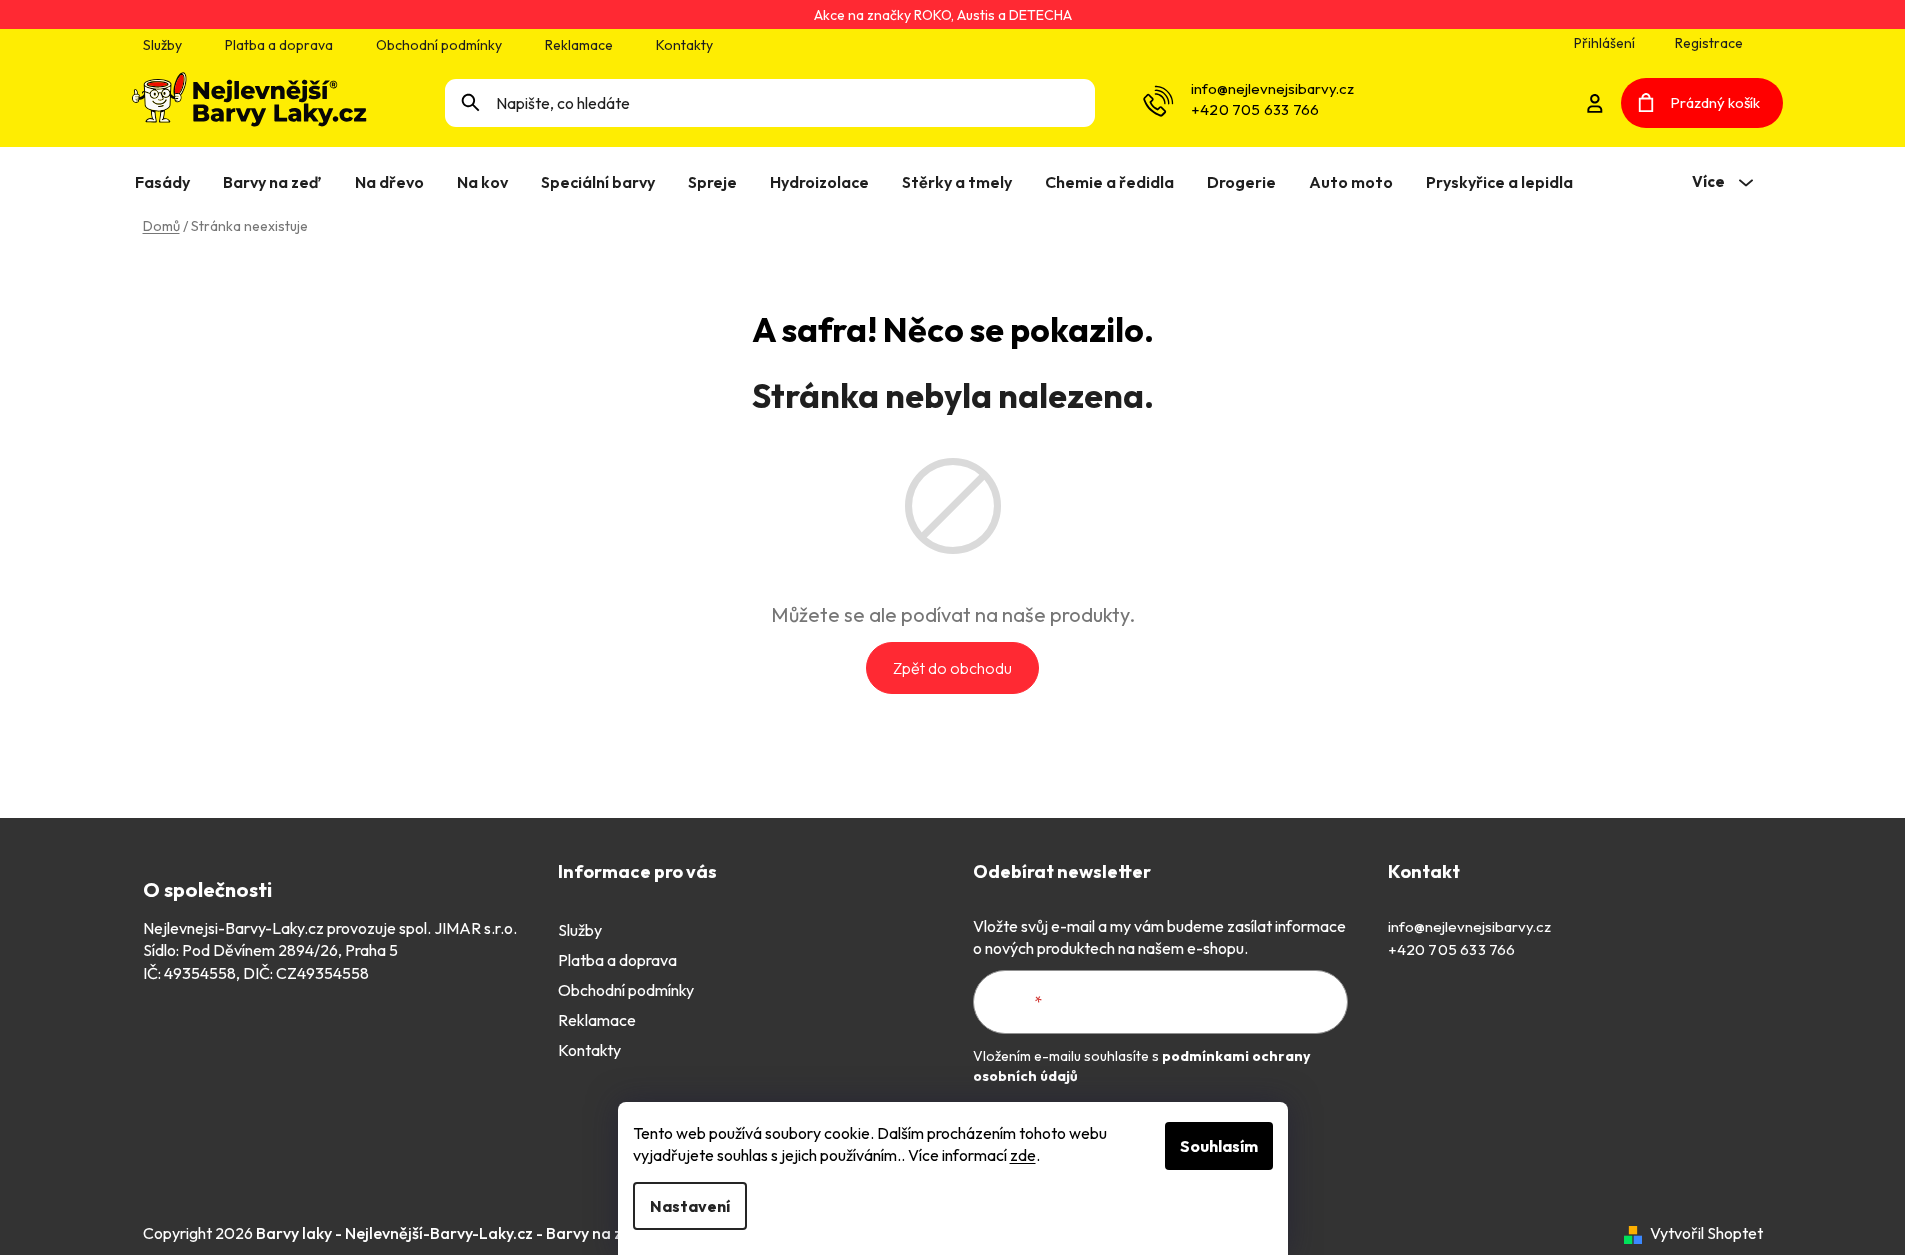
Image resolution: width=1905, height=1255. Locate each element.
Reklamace (579, 45)
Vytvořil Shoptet (1706, 1233)
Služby (162, 45)
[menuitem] (166, 182)
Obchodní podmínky (439, 45)
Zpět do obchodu (952, 668)
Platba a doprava (279, 45)
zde (1023, 1155)
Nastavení (690, 1206)
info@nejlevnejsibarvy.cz (1272, 88)
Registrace (1709, 43)
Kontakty (684, 45)
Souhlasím (1219, 1146)
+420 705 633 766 (1255, 109)
